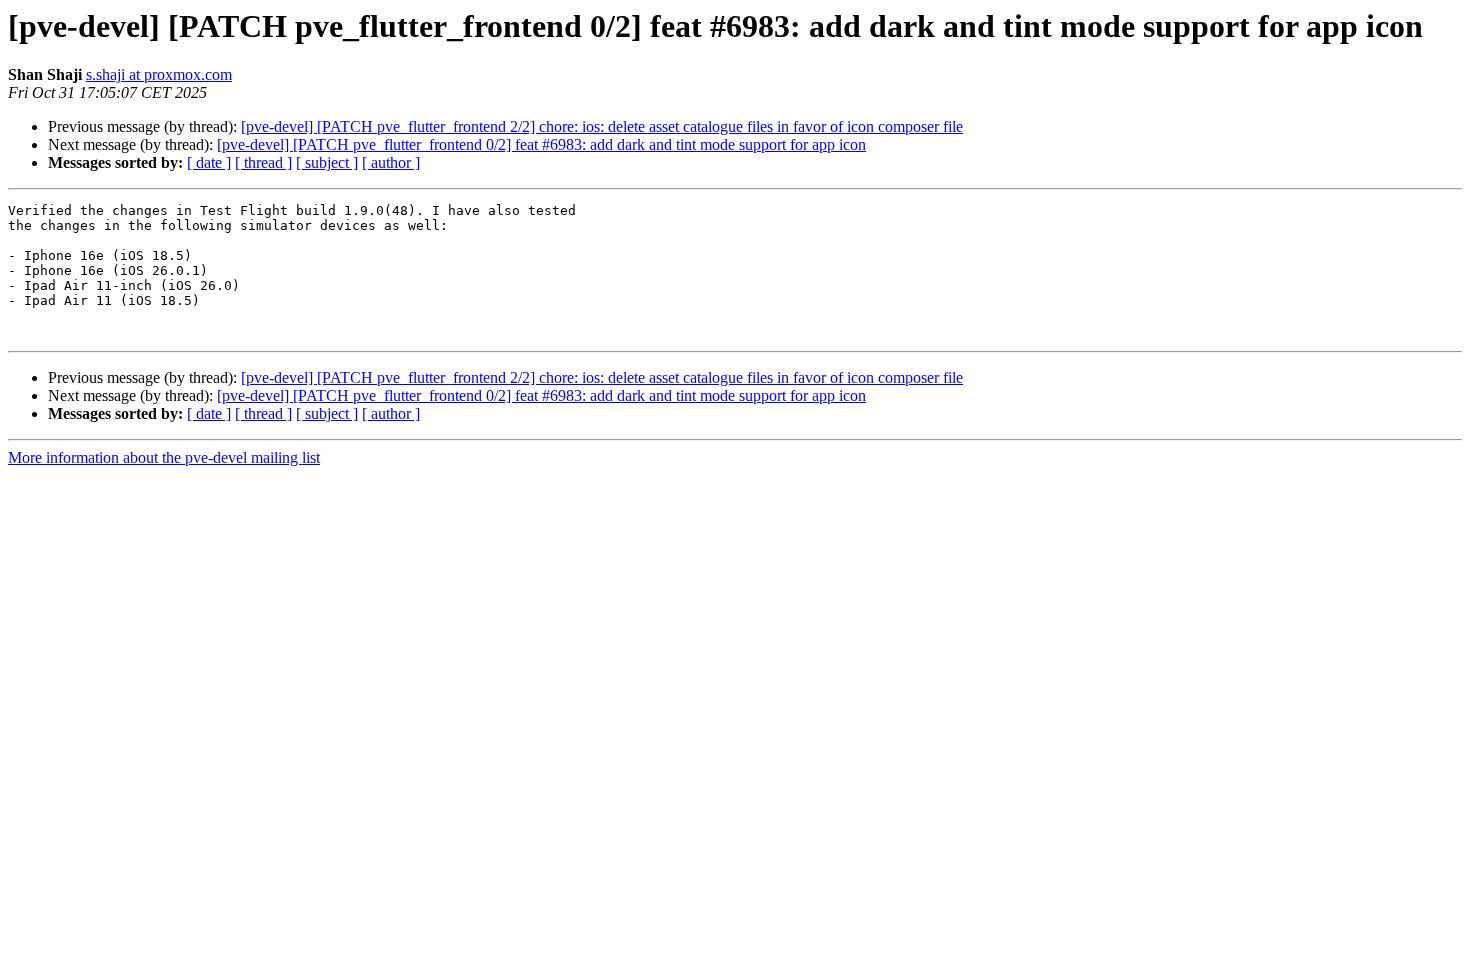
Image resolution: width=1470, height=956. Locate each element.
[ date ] (209, 162)
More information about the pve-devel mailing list (164, 457)
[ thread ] (263, 162)
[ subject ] (327, 162)
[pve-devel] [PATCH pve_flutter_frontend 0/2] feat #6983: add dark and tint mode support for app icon (541, 144)
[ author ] (391, 162)
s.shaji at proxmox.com (159, 74)
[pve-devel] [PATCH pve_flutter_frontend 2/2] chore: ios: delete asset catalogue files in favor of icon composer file (602, 126)
